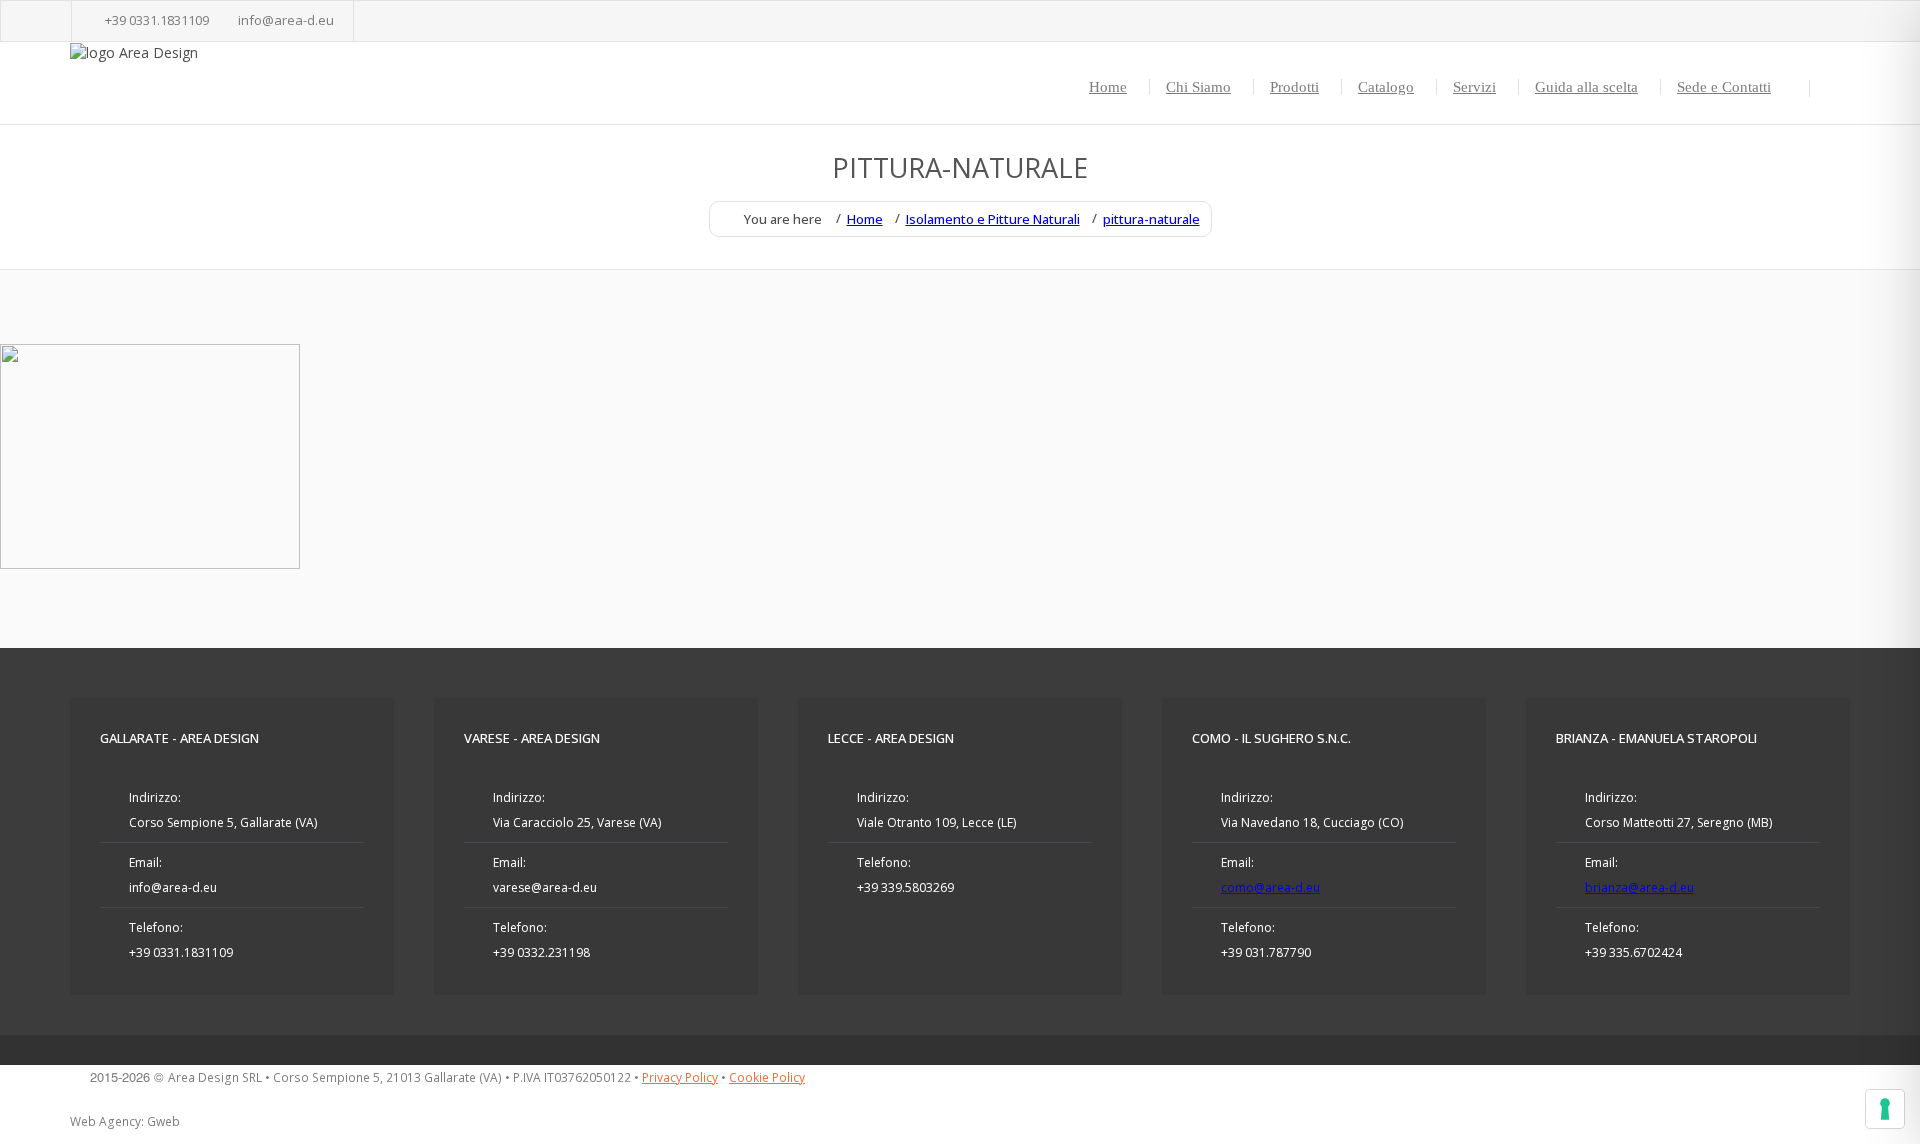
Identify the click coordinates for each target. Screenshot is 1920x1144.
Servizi (1474, 87)
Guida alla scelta (1586, 87)
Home (1108, 87)
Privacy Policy (680, 1077)
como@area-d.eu (1270, 887)
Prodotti (1294, 87)
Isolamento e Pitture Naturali (993, 219)
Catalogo (1386, 87)
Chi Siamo (1198, 87)
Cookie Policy (767, 1077)
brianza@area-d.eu (1639, 887)
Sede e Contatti (1724, 87)
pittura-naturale (1151, 219)
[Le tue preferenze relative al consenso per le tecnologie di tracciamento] (1885, 1109)
